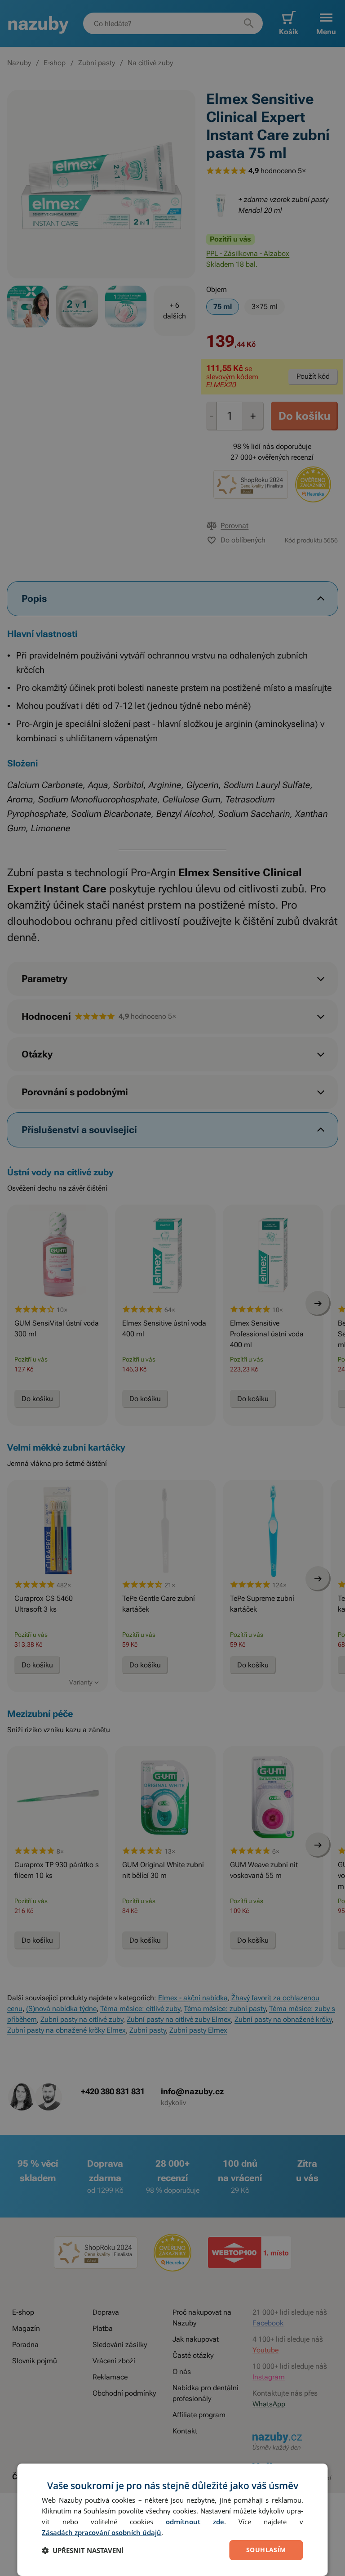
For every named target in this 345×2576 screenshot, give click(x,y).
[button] (83, 2550)
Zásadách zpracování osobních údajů (102, 2532)
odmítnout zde (195, 2522)
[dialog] (172, 2520)
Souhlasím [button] (266, 2550)
